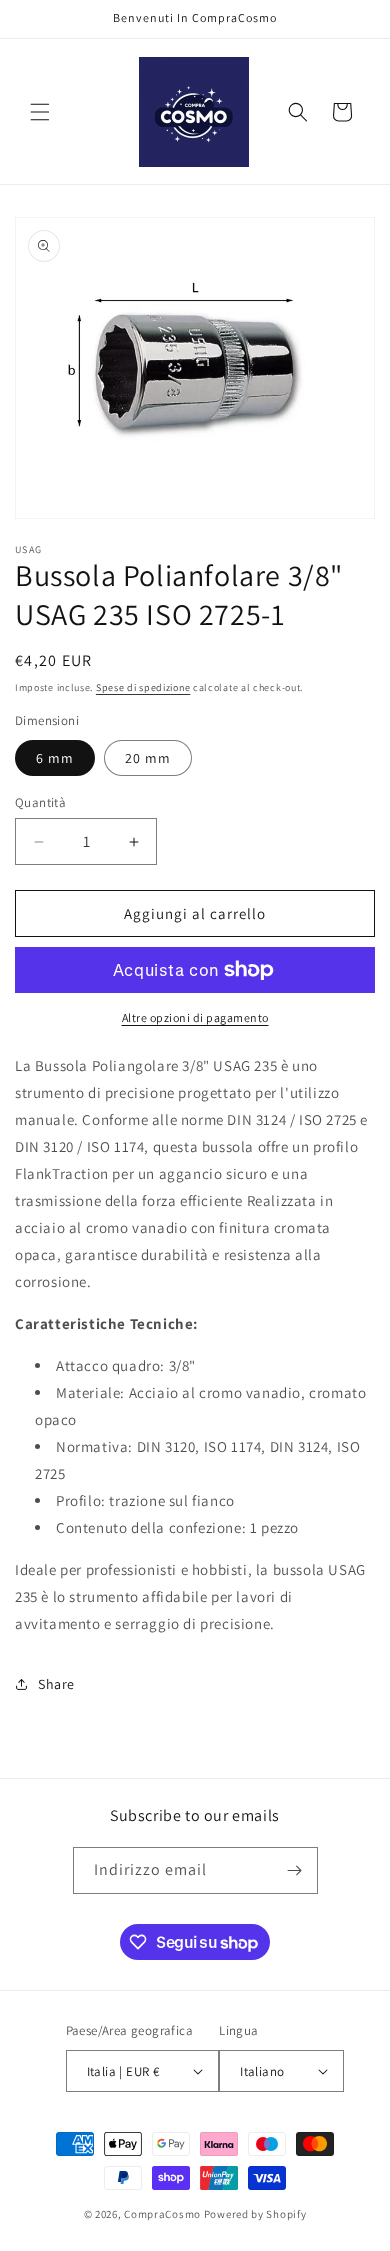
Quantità (40, 802)
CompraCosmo (162, 2214)
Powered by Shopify (255, 2214)
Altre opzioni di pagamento (195, 1017)
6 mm (55, 758)
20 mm (148, 758)
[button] (40, 112)
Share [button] (56, 1684)
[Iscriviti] (295, 1870)
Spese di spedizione (143, 687)
